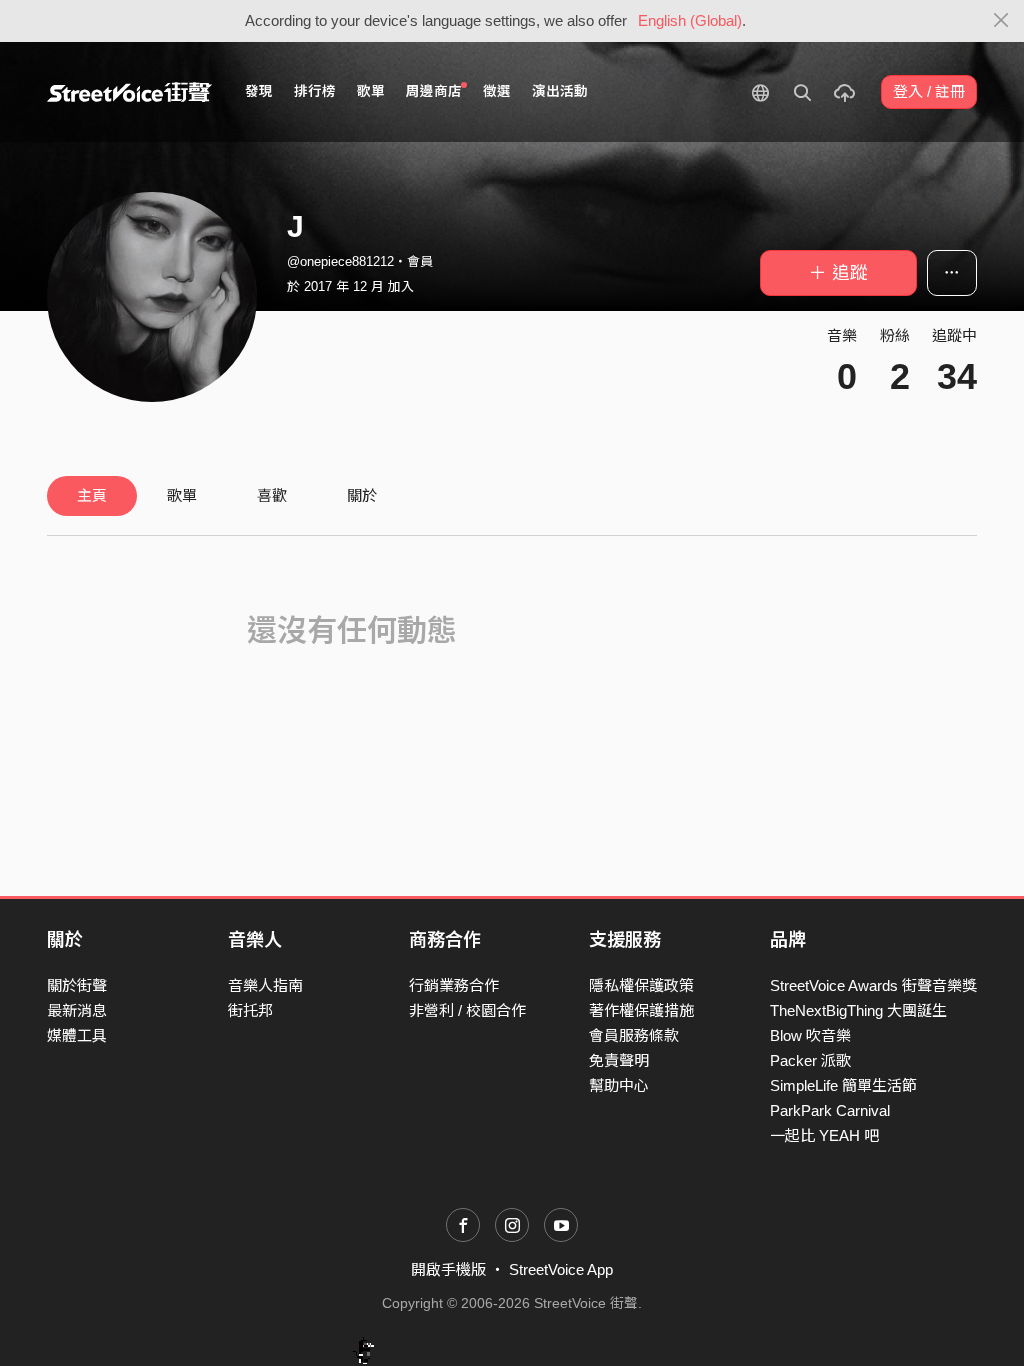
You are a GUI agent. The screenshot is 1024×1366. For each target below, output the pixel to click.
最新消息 (77, 1010)
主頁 (92, 495)
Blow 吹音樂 (810, 1035)
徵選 (497, 91)
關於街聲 (77, 985)
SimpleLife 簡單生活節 (843, 1085)
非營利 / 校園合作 (467, 1010)
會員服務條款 (634, 1035)
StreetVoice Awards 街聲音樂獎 (873, 985)
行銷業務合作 (454, 985)
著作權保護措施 (641, 1010)
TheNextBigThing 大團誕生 (858, 1010)
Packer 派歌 (810, 1060)
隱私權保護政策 (641, 985)
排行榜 (315, 91)
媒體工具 (77, 1035)
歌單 (371, 91)
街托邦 (250, 1010)
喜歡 (272, 495)
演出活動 (560, 91)
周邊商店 (434, 91)
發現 (259, 91)
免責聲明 (619, 1060)
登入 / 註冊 (929, 91)
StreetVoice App (561, 1269)
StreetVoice (129, 92)
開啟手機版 (448, 1269)
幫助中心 (619, 1085)
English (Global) (690, 20)
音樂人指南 (265, 985)
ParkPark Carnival (830, 1110)
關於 (362, 495)
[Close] (1001, 21)
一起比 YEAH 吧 (824, 1135)
